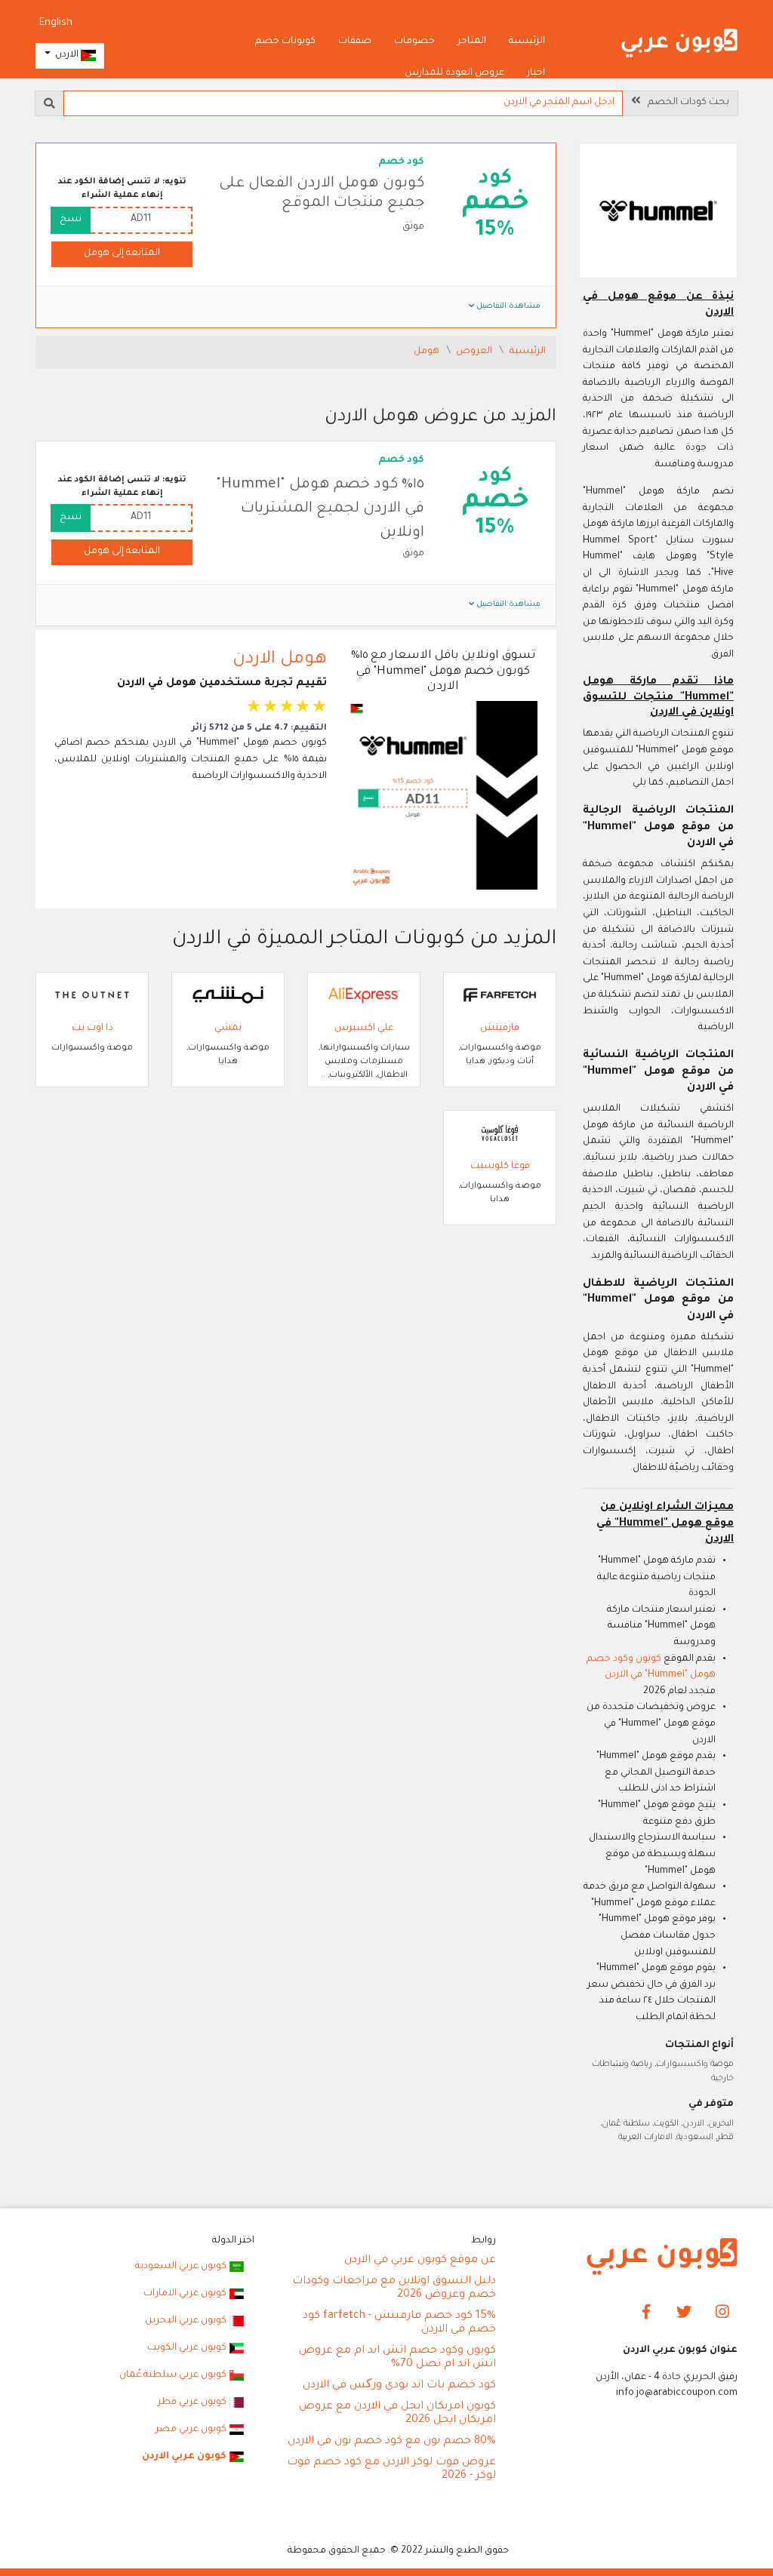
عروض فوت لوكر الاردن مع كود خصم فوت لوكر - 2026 (391, 2470)
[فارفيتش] (500, 996)
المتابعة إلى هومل (122, 254)
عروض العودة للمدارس (454, 73)
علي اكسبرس (364, 1028)
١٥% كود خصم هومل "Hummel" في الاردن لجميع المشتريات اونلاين (320, 510)
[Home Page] (662, 2258)
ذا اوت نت (92, 1028)
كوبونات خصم (285, 41)
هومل (428, 352)
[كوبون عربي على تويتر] (684, 2313)
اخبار (536, 73)
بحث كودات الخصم (685, 103)
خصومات (414, 41)
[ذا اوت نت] (92, 996)
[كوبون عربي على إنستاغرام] (722, 2313)
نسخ (71, 220)
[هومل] (658, 212)
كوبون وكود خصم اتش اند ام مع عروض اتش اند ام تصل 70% (397, 2358)
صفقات (355, 41)
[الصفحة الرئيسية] (679, 44)
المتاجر (472, 41)
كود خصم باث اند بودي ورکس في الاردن (399, 2386)
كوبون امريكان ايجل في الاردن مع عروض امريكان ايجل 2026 (397, 2414)
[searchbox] (343, 103)
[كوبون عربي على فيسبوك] (646, 2313)
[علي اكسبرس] (364, 996)
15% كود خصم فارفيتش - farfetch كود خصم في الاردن (399, 2323)
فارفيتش (500, 1028)
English (56, 23)
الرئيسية (527, 41)
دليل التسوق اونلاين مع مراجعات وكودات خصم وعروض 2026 (394, 2289)
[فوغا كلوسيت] (500, 1134)
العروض (475, 352)
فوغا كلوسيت (500, 1167)
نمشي (228, 1028)
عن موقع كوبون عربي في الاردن (420, 2261)
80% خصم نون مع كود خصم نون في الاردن (392, 2442)
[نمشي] (228, 996)
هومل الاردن (280, 660)
